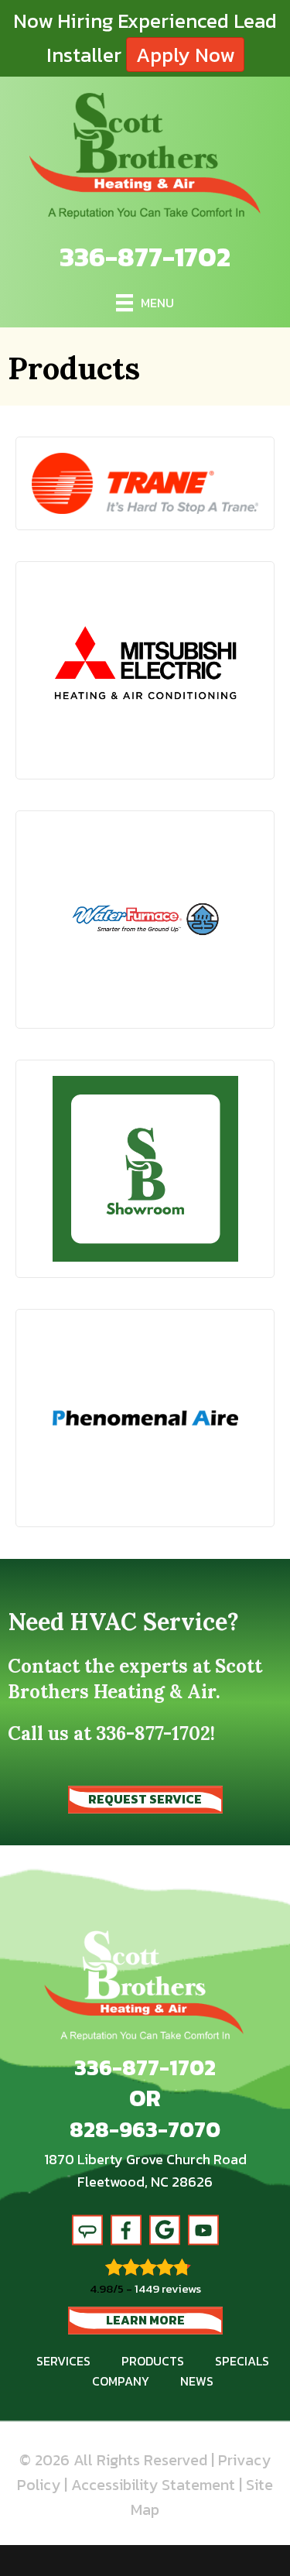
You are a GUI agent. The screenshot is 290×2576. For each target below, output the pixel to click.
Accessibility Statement (153, 2485)
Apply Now (185, 55)
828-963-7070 (145, 2129)
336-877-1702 (145, 257)
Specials (242, 2361)
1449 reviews (168, 2288)
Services (63, 2361)
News (197, 2381)
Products (153, 2361)
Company (121, 2381)
